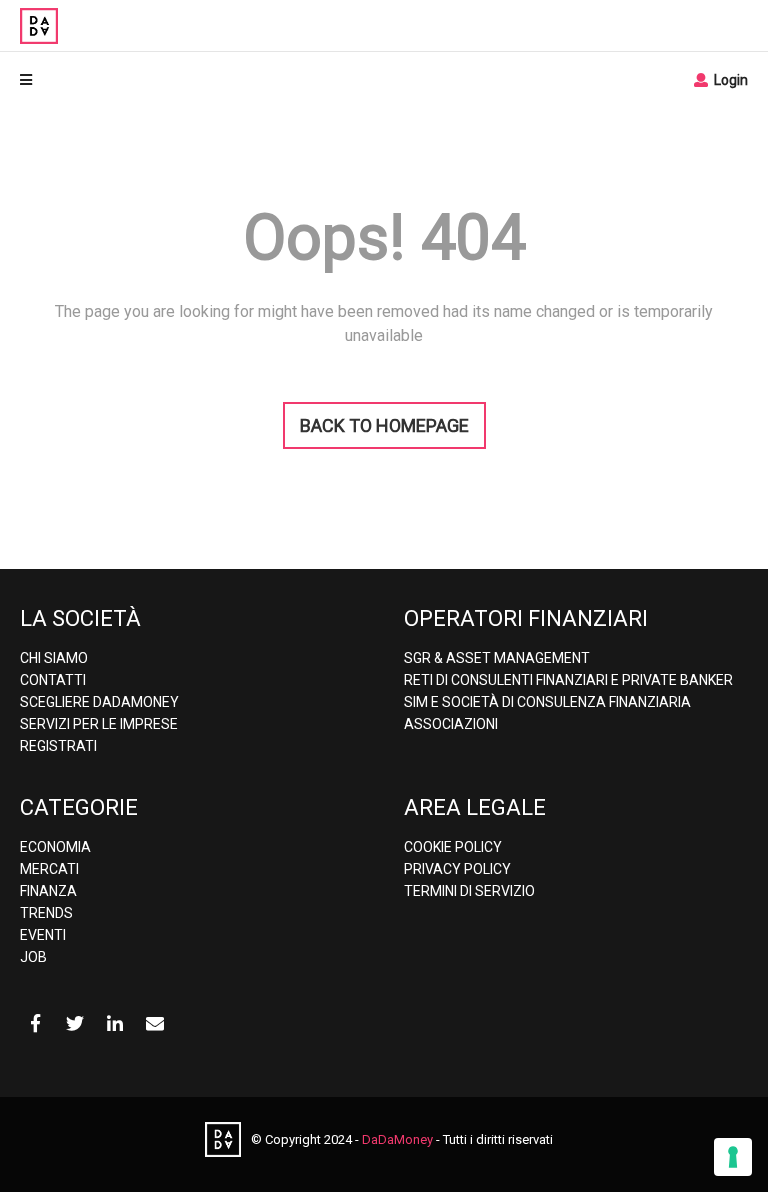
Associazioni (451, 724)
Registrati (58, 746)
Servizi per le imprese (99, 724)
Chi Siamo (54, 658)
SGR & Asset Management (497, 658)
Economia (55, 847)
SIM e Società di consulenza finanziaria (547, 702)
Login (729, 80)
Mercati (49, 869)
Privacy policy (457, 869)
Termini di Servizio (469, 891)
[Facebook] (35, 1024)
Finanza (48, 891)
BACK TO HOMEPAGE (384, 425)
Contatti (53, 680)
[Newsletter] (155, 1024)
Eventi (43, 935)
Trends (46, 913)
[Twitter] (75, 1024)
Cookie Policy (453, 847)
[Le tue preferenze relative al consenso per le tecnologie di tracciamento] (733, 1157)
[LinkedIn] (115, 1024)
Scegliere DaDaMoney (99, 702)
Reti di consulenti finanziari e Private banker (568, 680)
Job (33, 957)
